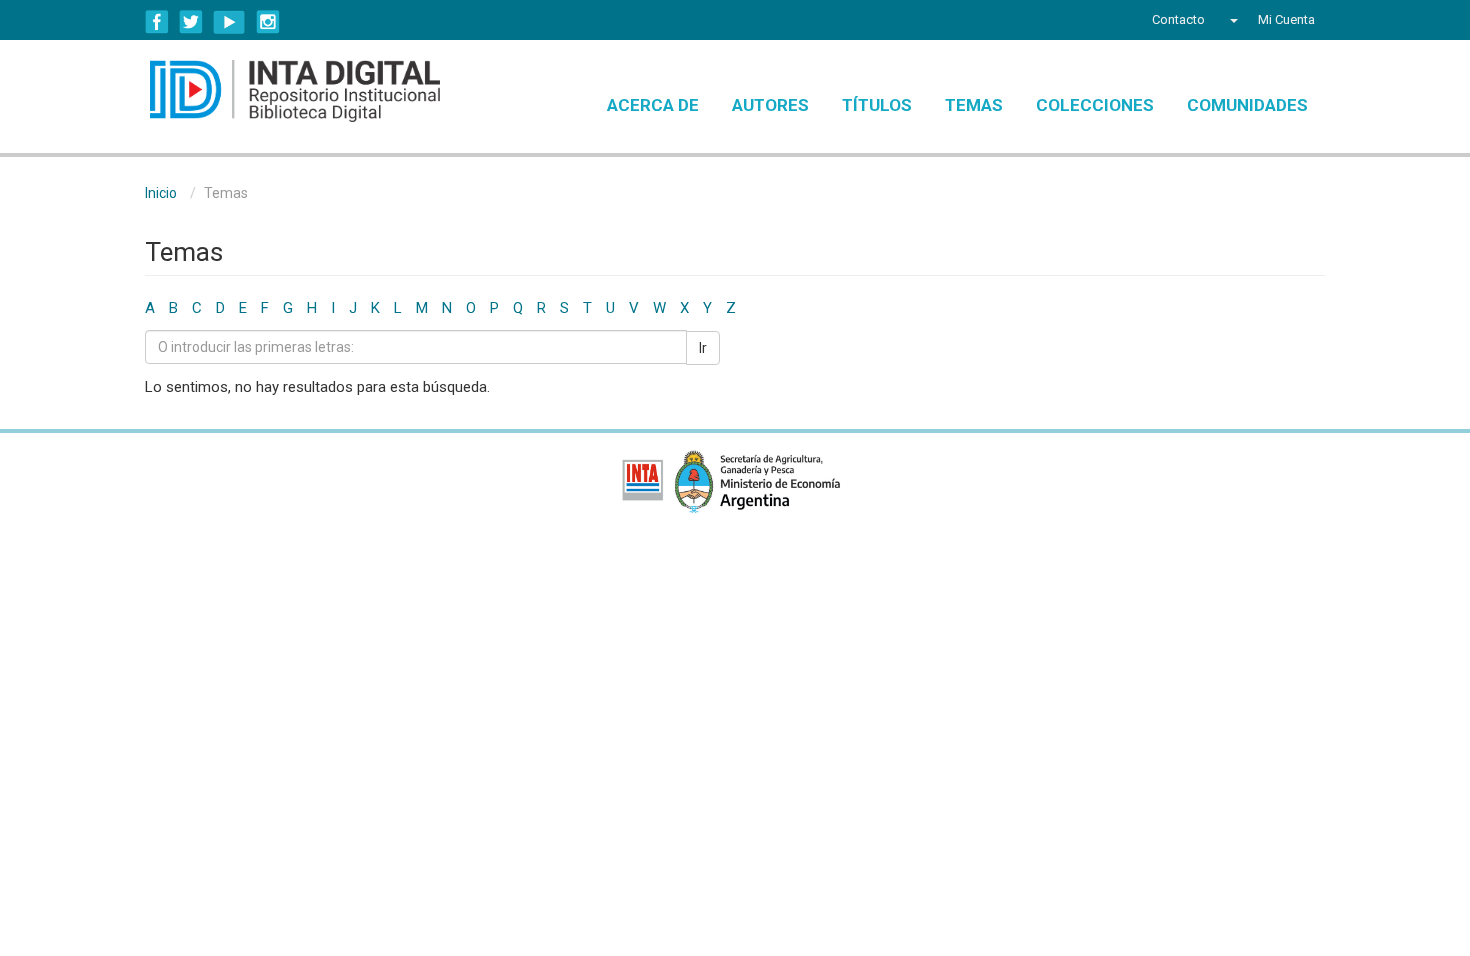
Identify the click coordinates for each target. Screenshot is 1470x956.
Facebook (157, 22)
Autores (770, 105)
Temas (974, 105)
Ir (703, 348)
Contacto (1178, 19)
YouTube (229, 22)
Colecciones (1095, 105)
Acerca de (653, 105)
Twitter (191, 22)
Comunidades (1247, 105)
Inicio (161, 193)
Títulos (877, 105)
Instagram (268, 22)
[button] (1231, 20)
